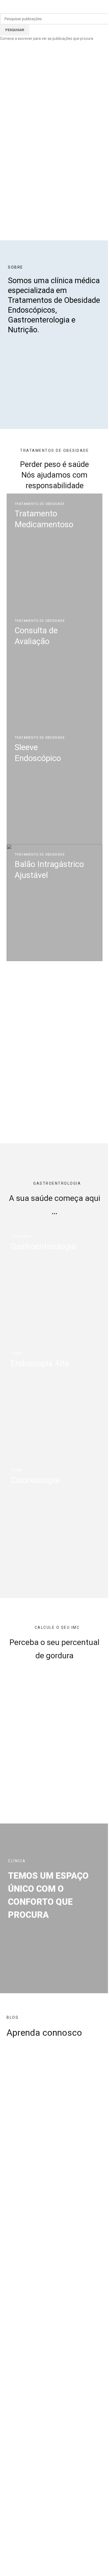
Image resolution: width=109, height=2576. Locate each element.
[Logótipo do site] (50, 8)
